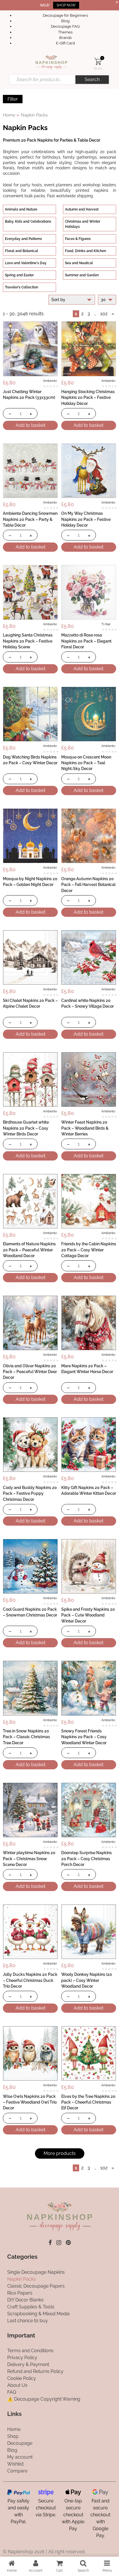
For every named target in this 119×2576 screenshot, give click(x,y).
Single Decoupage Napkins (36, 2272)
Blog (65, 21)
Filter (13, 99)
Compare (17, 2471)
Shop (13, 2436)
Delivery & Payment (28, 2364)
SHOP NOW (66, 5)
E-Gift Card (65, 43)
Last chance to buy (28, 2321)
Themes (65, 32)
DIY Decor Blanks (25, 2300)
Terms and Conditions (30, 2351)
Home (9, 115)
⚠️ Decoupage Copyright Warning (44, 2399)
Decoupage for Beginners (65, 15)
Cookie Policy (22, 2378)
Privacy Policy (22, 2358)
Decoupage (20, 2443)
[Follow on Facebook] (50, 2243)
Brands (65, 38)
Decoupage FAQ (65, 26)
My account (20, 2457)
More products (60, 2153)
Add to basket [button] (30, 425)
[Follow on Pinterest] (68, 2243)
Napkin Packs (22, 2279)
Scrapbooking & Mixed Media (38, 2314)
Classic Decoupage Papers (36, 2286)
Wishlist (15, 2464)
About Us (17, 2385)
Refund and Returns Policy (35, 2371)
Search (92, 79)
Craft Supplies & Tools (31, 2307)
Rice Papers (20, 2293)
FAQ (12, 2392)
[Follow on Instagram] (59, 2243)
